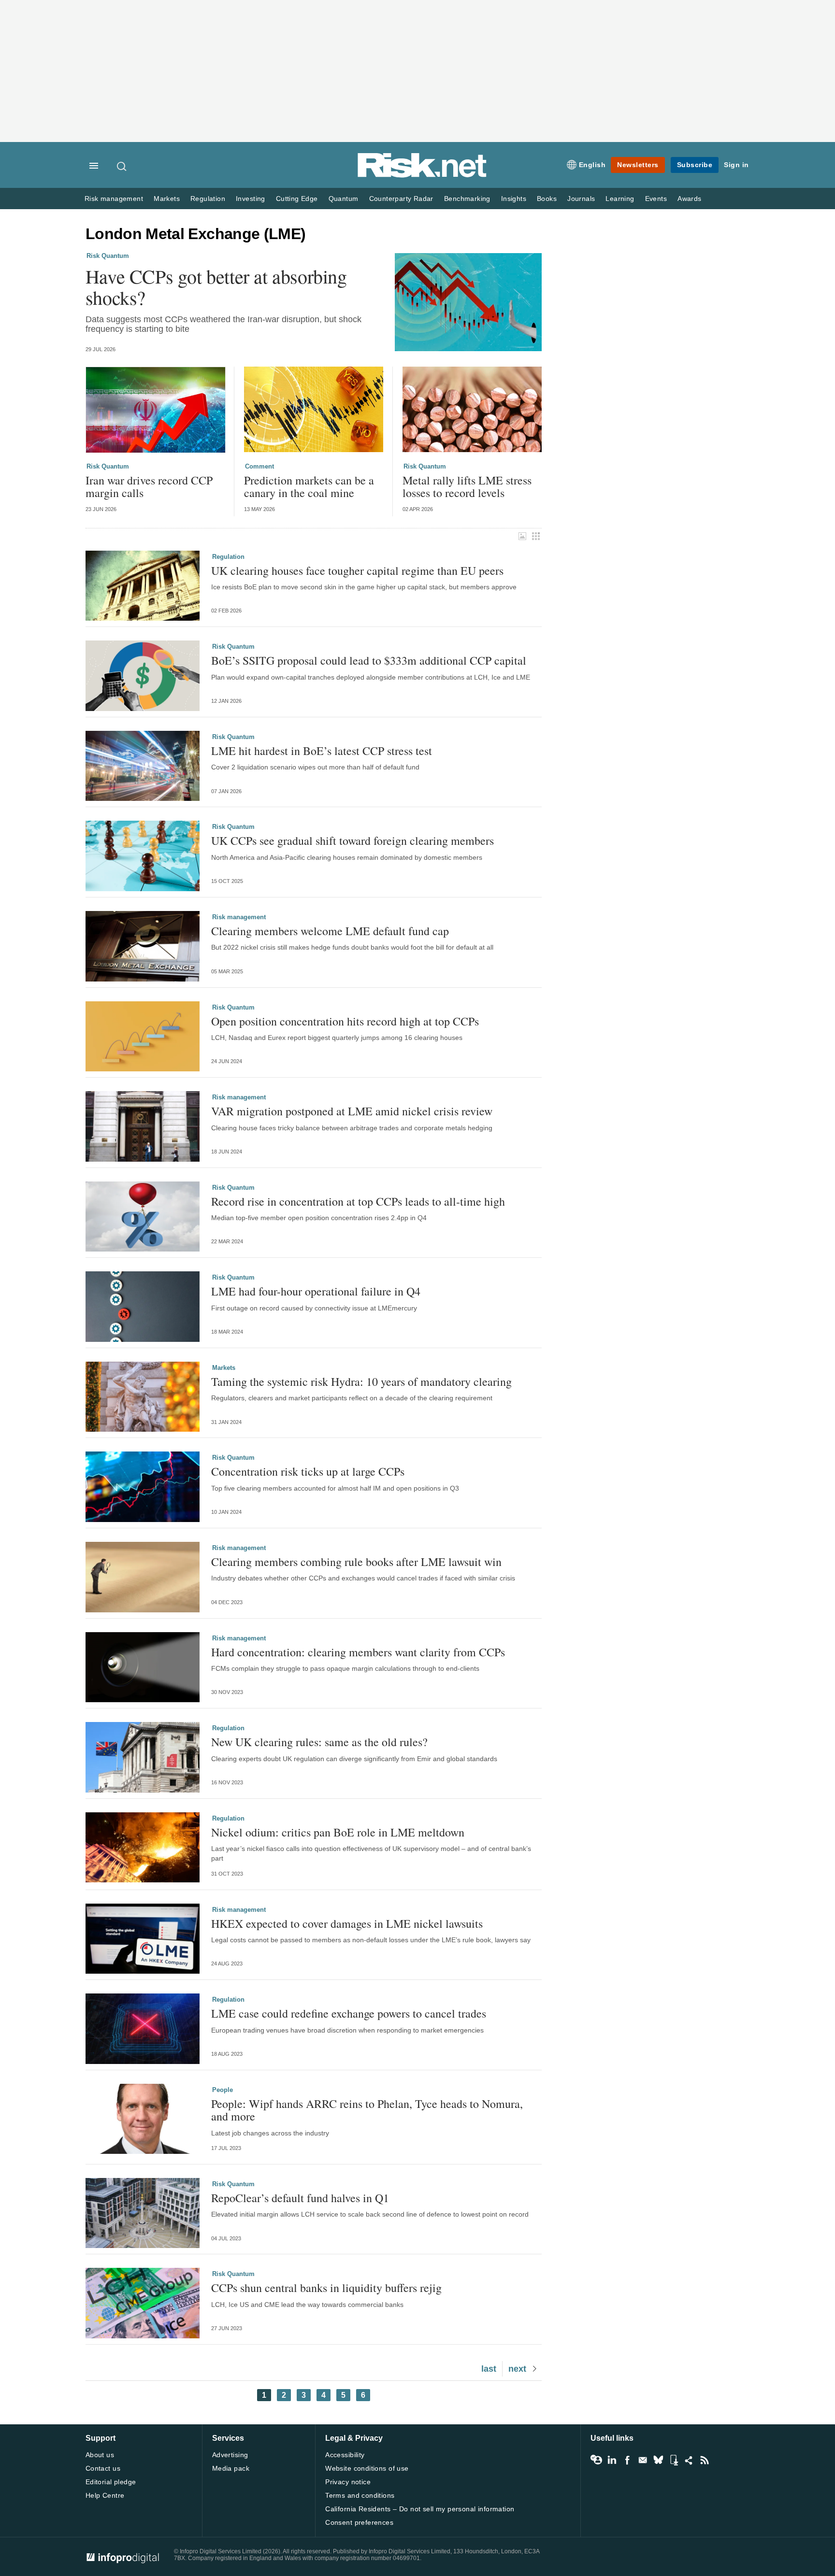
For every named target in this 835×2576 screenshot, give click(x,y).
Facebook (627, 2460)
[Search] (122, 166)
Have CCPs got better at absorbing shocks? (216, 287)
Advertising (230, 2455)
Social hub (689, 2460)
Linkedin (612, 2460)
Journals (581, 199)
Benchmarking (467, 199)
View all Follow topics (596, 2460)
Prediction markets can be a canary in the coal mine (309, 487)
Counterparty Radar (401, 199)
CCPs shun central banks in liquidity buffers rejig (326, 2288)
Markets (167, 199)
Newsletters (638, 165)
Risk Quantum (108, 256)
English (592, 165)
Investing (251, 199)
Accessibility (345, 2455)
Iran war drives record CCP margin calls (149, 487)
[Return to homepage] (422, 176)
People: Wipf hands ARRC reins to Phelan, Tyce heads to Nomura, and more (367, 2110)
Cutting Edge (297, 199)
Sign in (736, 165)
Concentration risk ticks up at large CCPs (308, 1471)
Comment (259, 466)
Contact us (103, 2468)
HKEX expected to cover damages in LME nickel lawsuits (347, 1923)
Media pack (231, 2468)
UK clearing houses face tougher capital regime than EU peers (357, 570)
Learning (620, 199)
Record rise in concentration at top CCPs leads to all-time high (358, 1201)
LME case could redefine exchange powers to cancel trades (349, 2013)
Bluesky (658, 2460)
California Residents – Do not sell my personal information (420, 2509)
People (223, 2090)
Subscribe (695, 165)
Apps (674, 2460)
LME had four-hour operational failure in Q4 (316, 1291)
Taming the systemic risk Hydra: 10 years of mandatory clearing (361, 1381)
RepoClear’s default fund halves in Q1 (300, 2198)
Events (656, 199)
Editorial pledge (111, 2482)
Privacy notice (348, 2482)
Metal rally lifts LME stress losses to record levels (467, 487)
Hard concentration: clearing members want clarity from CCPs (358, 1652)
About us (100, 2455)
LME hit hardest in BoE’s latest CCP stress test (322, 751)
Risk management (114, 199)
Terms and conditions (360, 2495)
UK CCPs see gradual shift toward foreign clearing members (353, 840)
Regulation (208, 199)
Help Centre (105, 2495)
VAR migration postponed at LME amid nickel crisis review (352, 1111)
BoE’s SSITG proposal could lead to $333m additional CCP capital (369, 660)
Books (547, 199)
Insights (514, 199)
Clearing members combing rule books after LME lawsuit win (356, 1562)
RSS (705, 2460)
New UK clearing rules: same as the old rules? (319, 1742)
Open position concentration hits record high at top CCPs (345, 1021)
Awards (689, 199)
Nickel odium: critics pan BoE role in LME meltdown (338, 1832)
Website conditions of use (367, 2468)
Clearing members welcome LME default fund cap (330, 931)
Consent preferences (359, 2522)
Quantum (344, 199)
